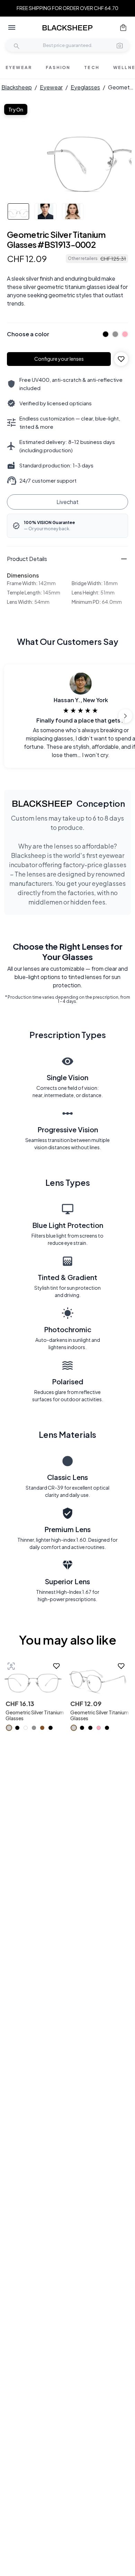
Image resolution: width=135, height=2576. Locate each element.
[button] (120, 45)
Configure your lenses (59, 359)
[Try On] (11, 1666)
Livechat (67, 502)
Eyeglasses (85, 87)
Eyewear (51, 87)
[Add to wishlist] (121, 359)
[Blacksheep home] (67, 28)
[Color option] (9, 1728)
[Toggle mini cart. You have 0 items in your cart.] (123, 28)
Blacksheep (17, 87)
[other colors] (104, 334)
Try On (16, 109)
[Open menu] (12, 28)
